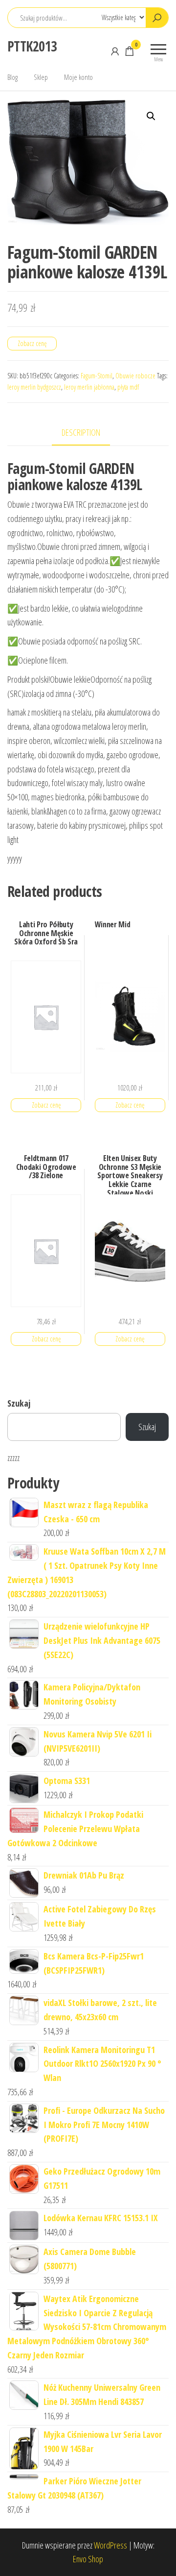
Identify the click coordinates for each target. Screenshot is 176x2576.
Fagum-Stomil (97, 376)
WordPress (110, 2545)
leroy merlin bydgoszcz (34, 387)
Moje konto (78, 77)
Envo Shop (88, 2559)
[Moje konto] (115, 51)
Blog (12, 77)
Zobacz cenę (32, 343)
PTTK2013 (32, 46)
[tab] (88, 433)
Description (81, 432)
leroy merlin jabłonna (89, 387)
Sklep (41, 77)
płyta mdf (128, 387)
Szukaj (19, 1403)
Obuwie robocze (135, 376)
